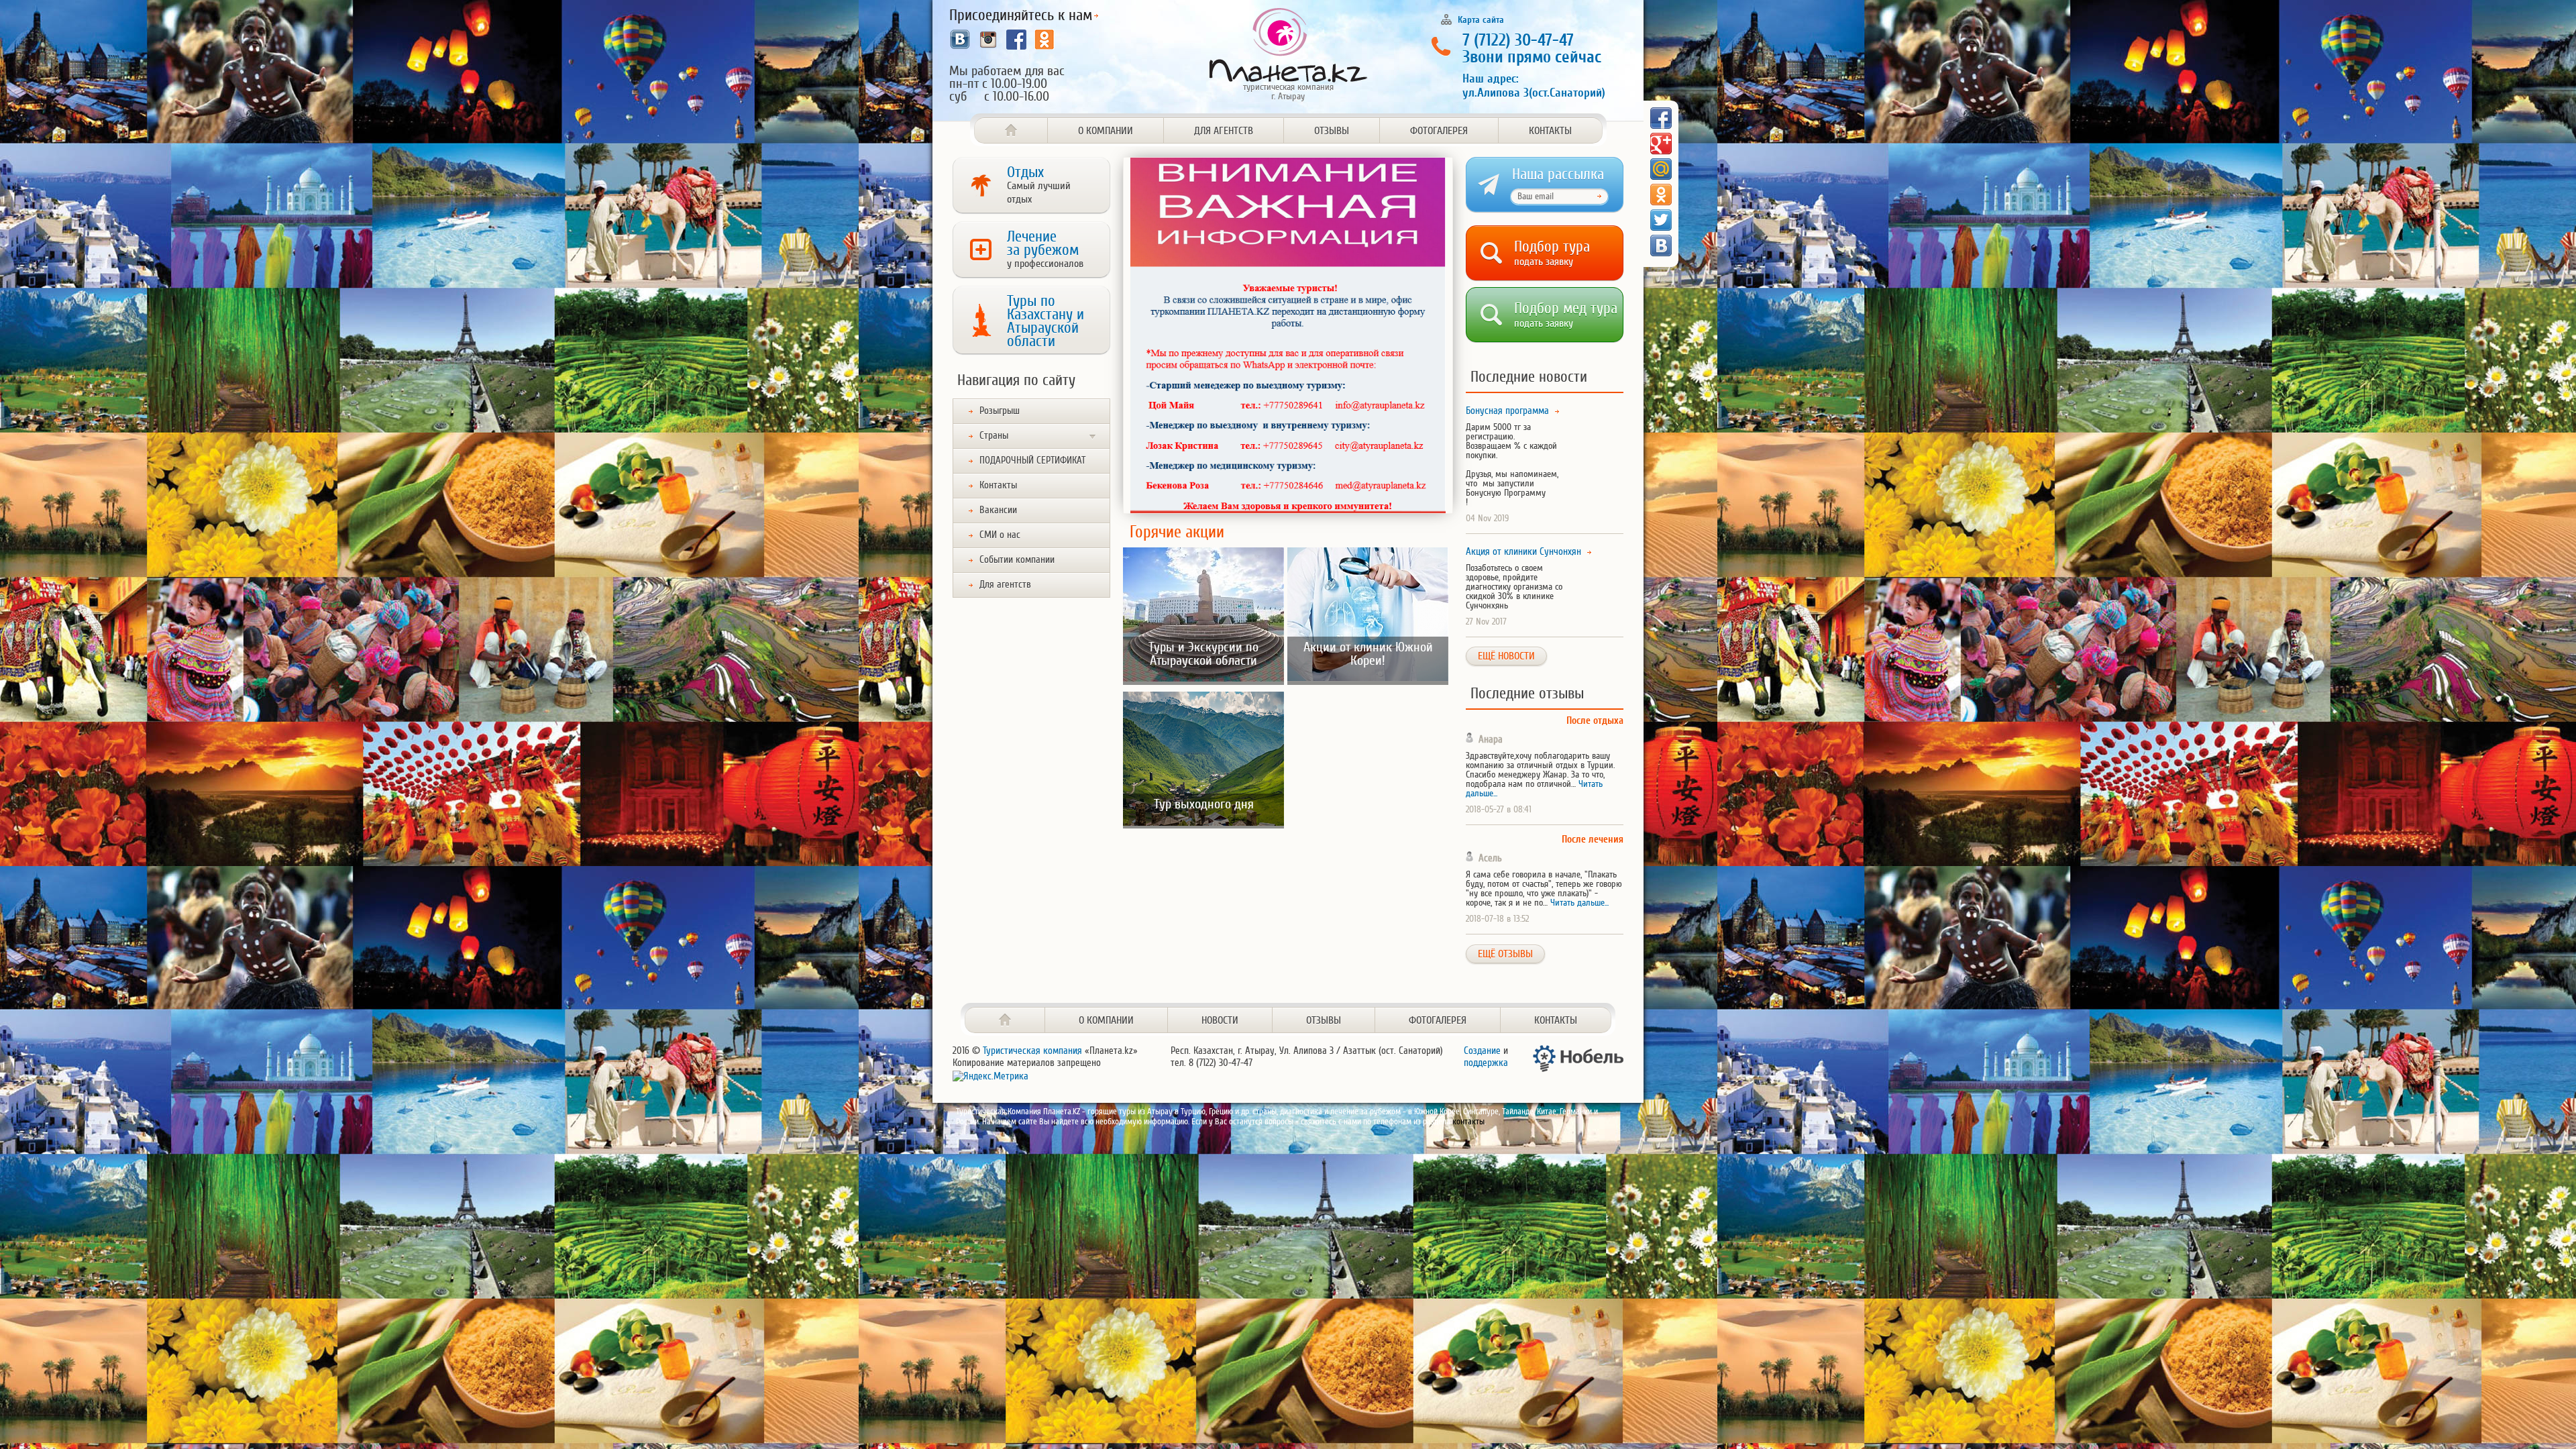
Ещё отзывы (1505, 954)
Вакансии (998, 510)
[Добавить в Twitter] (1661, 220)
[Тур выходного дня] (1203, 823)
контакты (1468, 1121)
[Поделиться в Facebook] (1661, 118)
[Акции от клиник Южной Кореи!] (1368, 679)
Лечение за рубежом (1045, 249)
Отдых (1039, 184)
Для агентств (1224, 131)
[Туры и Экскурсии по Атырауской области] (1203, 679)
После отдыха (1595, 721)
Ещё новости (1506, 656)
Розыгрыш (1000, 411)
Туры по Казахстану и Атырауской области (1045, 321)
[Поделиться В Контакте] (1661, 246)
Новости (1220, 1020)
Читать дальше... (1579, 903)
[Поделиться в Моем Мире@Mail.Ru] (1661, 169)
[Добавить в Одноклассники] (1661, 195)
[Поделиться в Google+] (1661, 144)
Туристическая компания (1032, 1051)
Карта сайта (1481, 19)
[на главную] (1005, 1020)
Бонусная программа (1507, 411)
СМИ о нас (1000, 535)
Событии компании (1017, 560)
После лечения (1593, 840)
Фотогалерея (1439, 131)
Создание (1482, 1051)
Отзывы (1332, 131)
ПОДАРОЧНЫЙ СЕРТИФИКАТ (1032, 461)
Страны (994, 436)
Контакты (1550, 131)
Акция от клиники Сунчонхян (1523, 552)
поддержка (1486, 1063)
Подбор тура (1552, 251)
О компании (1106, 131)
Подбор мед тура (1566, 312)
